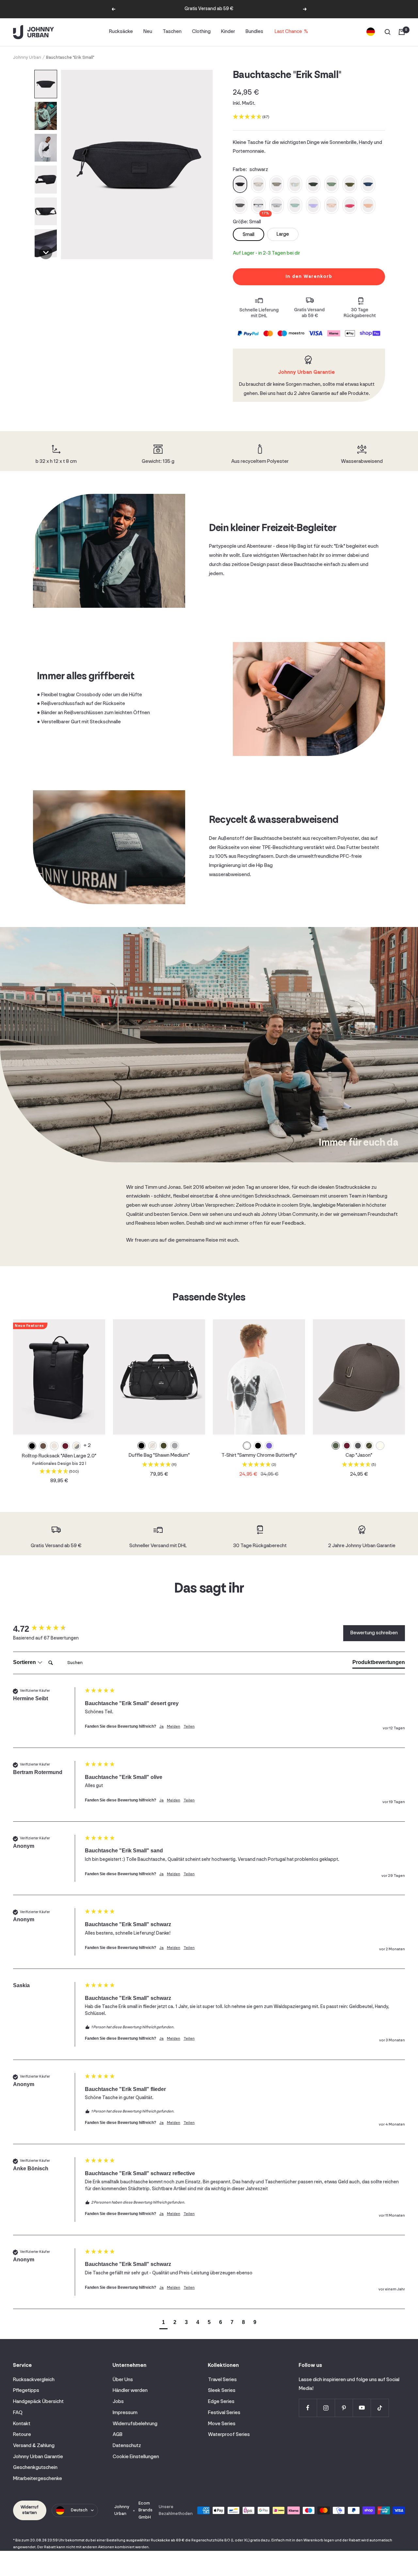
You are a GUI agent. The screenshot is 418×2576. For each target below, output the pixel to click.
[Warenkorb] (402, 32)
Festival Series (224, 2413)
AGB (118, 2435)
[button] (46, 84)
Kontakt (22, 2424)
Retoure (22, 2435)
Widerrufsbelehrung (135, 2424)
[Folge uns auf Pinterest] (344, 2408)
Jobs (118, 2402)
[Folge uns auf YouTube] (362, 2408)
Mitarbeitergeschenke (38, 2479)
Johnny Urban (27, 58)
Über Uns (123, 2380)
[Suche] (388, 32)
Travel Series (222, 2380)
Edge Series (221, 2402)
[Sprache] (371, 32)
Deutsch (79, 2510)
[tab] (379, 1664)
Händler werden (130, 2391)
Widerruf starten (30, 2510)
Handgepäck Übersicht (38, 2402)
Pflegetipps (26, 2391)
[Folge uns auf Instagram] (326, 2408)
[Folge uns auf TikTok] (380, 2408)
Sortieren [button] (25, 1662)
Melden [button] (174, 1727)
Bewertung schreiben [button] (374, 1633)
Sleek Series (222, 2391)
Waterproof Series (229, 2435)
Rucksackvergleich (34, 2380)
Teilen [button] (189, 1727)
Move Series (222, 2424)
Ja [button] (161, 1727)
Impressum (125, 2413)
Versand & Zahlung (34, 2446)
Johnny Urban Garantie (38, 2457)
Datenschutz (127, 2446)
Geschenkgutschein (35, 2468)
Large (283, 234)
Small (249, 235)
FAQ (18, 2413)
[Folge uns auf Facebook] (308, 2408)
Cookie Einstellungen (136, 2457)
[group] (47, 1629)
